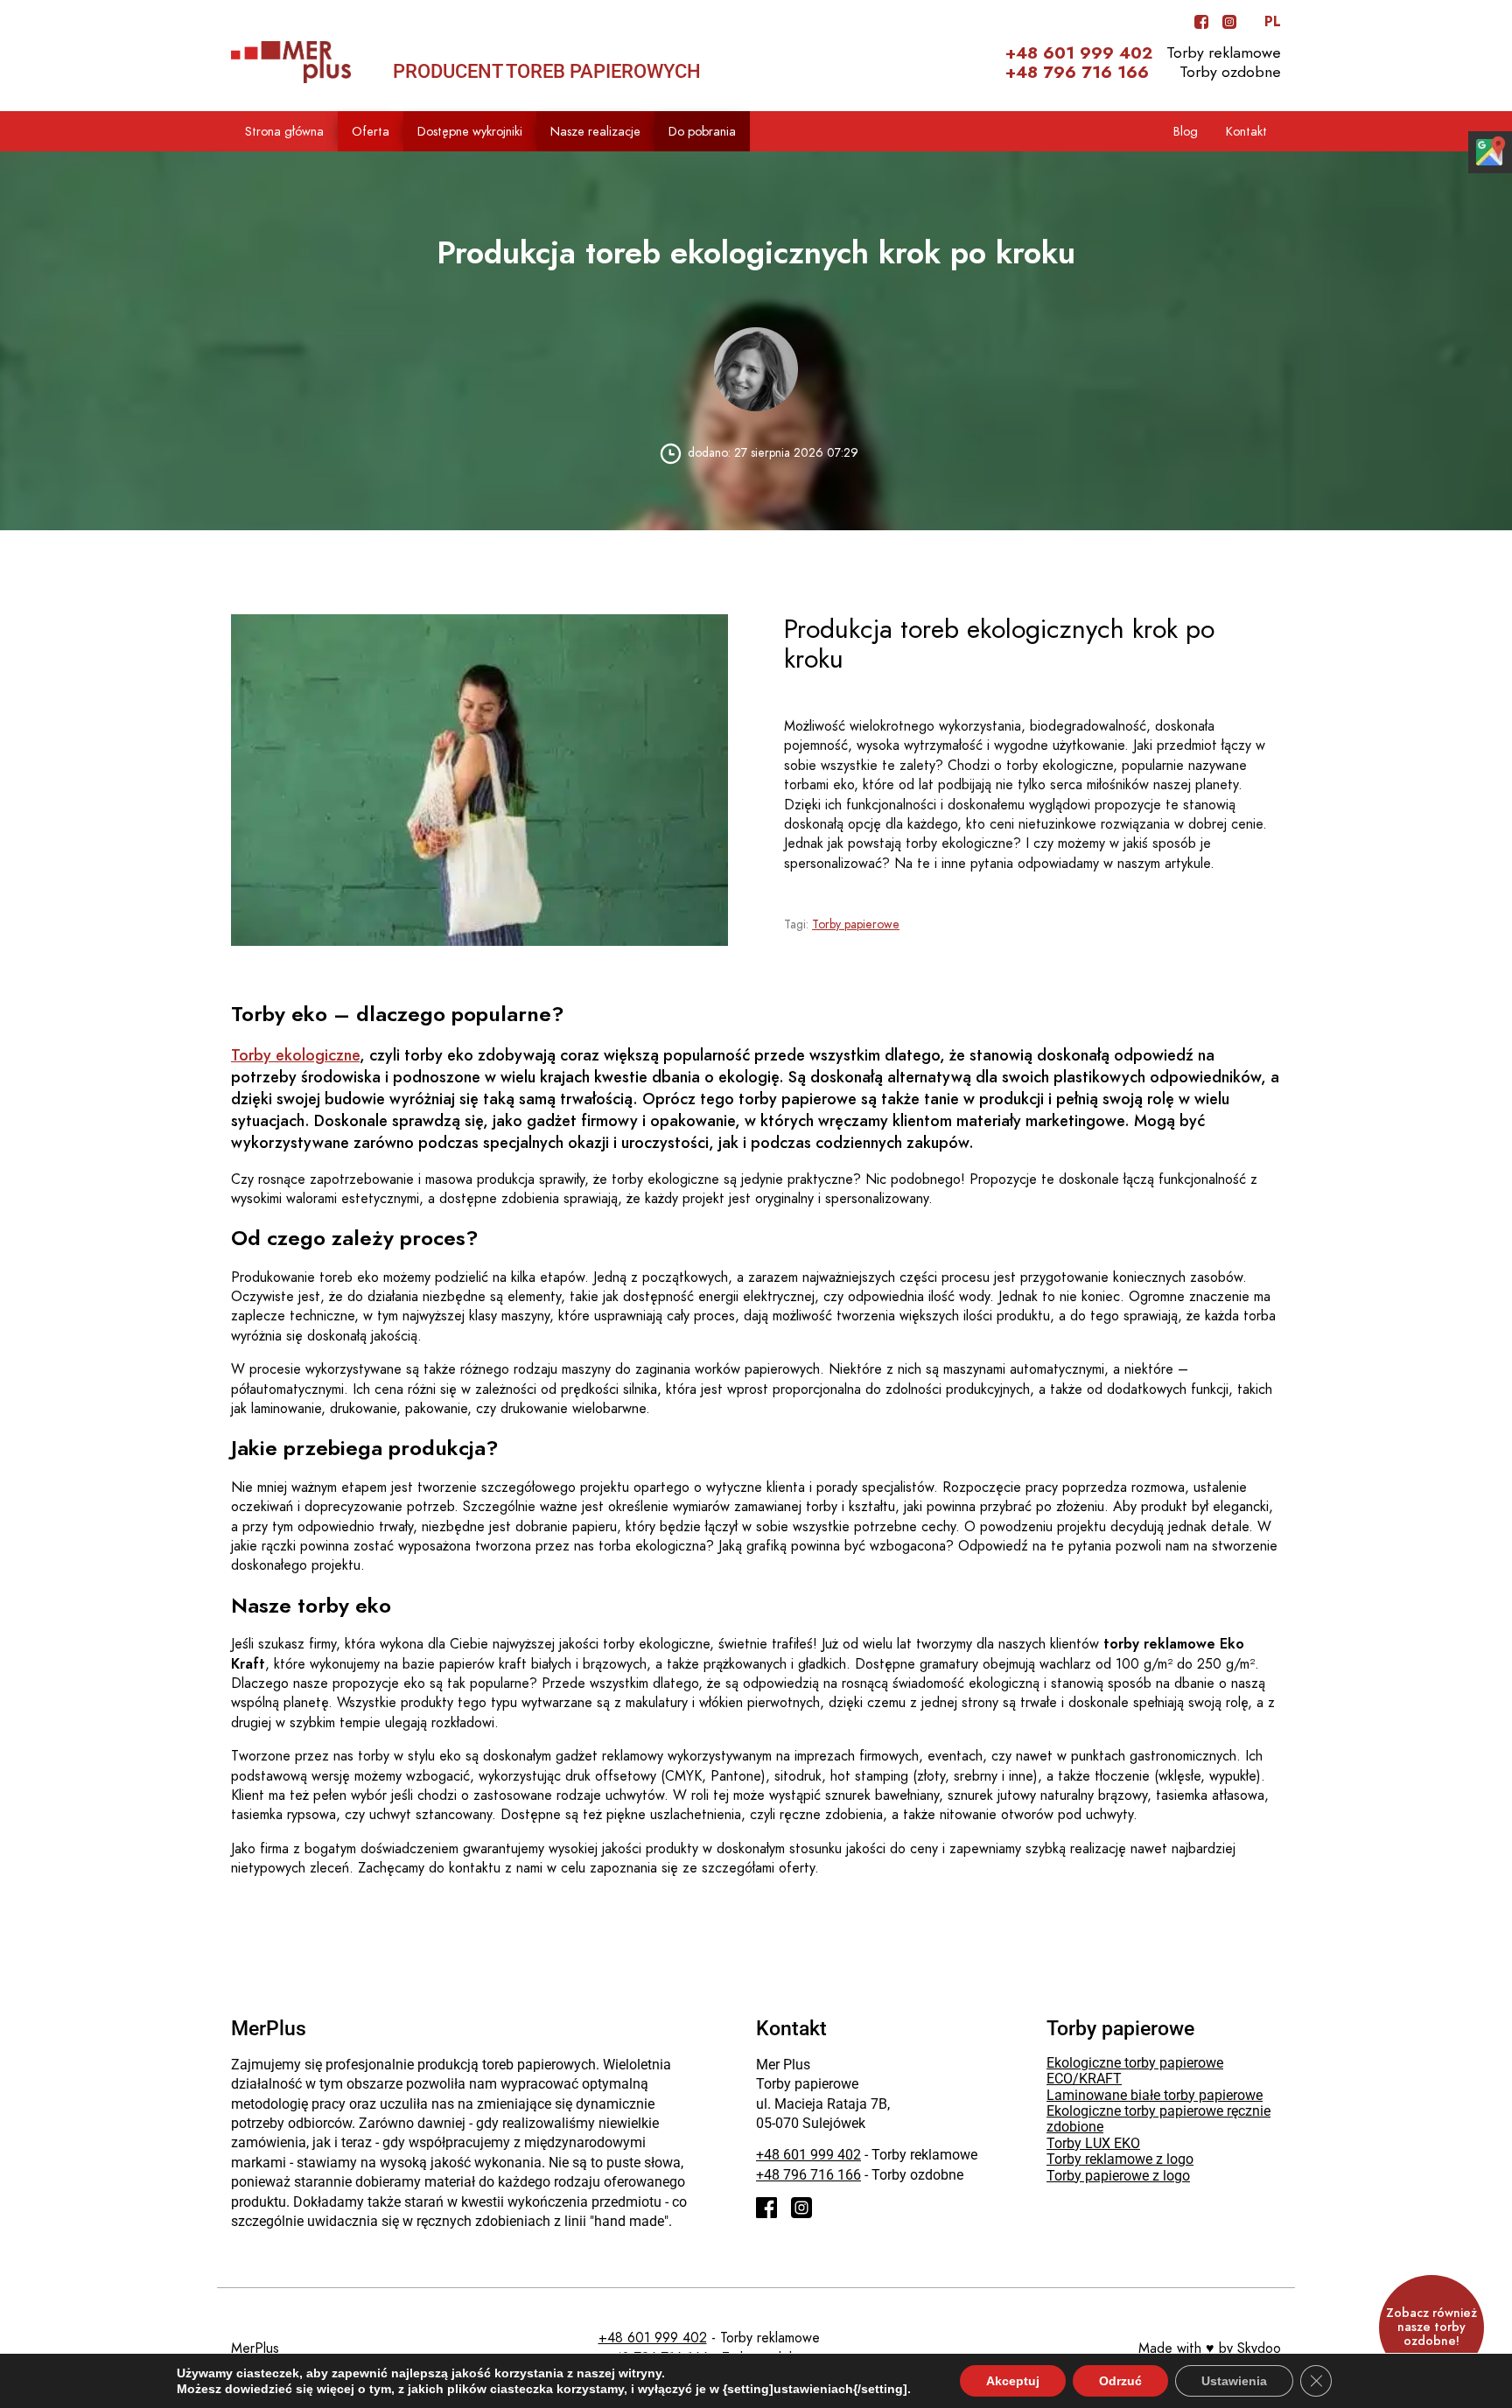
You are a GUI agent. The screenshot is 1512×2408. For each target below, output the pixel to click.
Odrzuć (1120, 2381)
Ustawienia (1234, 2381)
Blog (1186, 131)
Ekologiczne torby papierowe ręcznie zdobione (1158, 2119)
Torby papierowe (856, 924)
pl (1273, 22)
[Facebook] (1201, 22)
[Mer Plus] (291, 62)
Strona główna (284, 131)
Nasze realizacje (595, 131)
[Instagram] (1229, 22)
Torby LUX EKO (1093, 2143)
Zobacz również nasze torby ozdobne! (1431, 2327)
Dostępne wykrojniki (470, 131)
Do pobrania (702, 131)
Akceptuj (1013, 2381)
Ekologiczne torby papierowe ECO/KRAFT (1135, 2071)
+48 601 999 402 (1079, 53)
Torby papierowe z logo (1118, 2176)
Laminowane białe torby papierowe (1155, 2095)
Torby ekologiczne (295, 1055)
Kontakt (1246, 131)
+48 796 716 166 (1077, 73)
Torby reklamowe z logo (1120, 2159)
